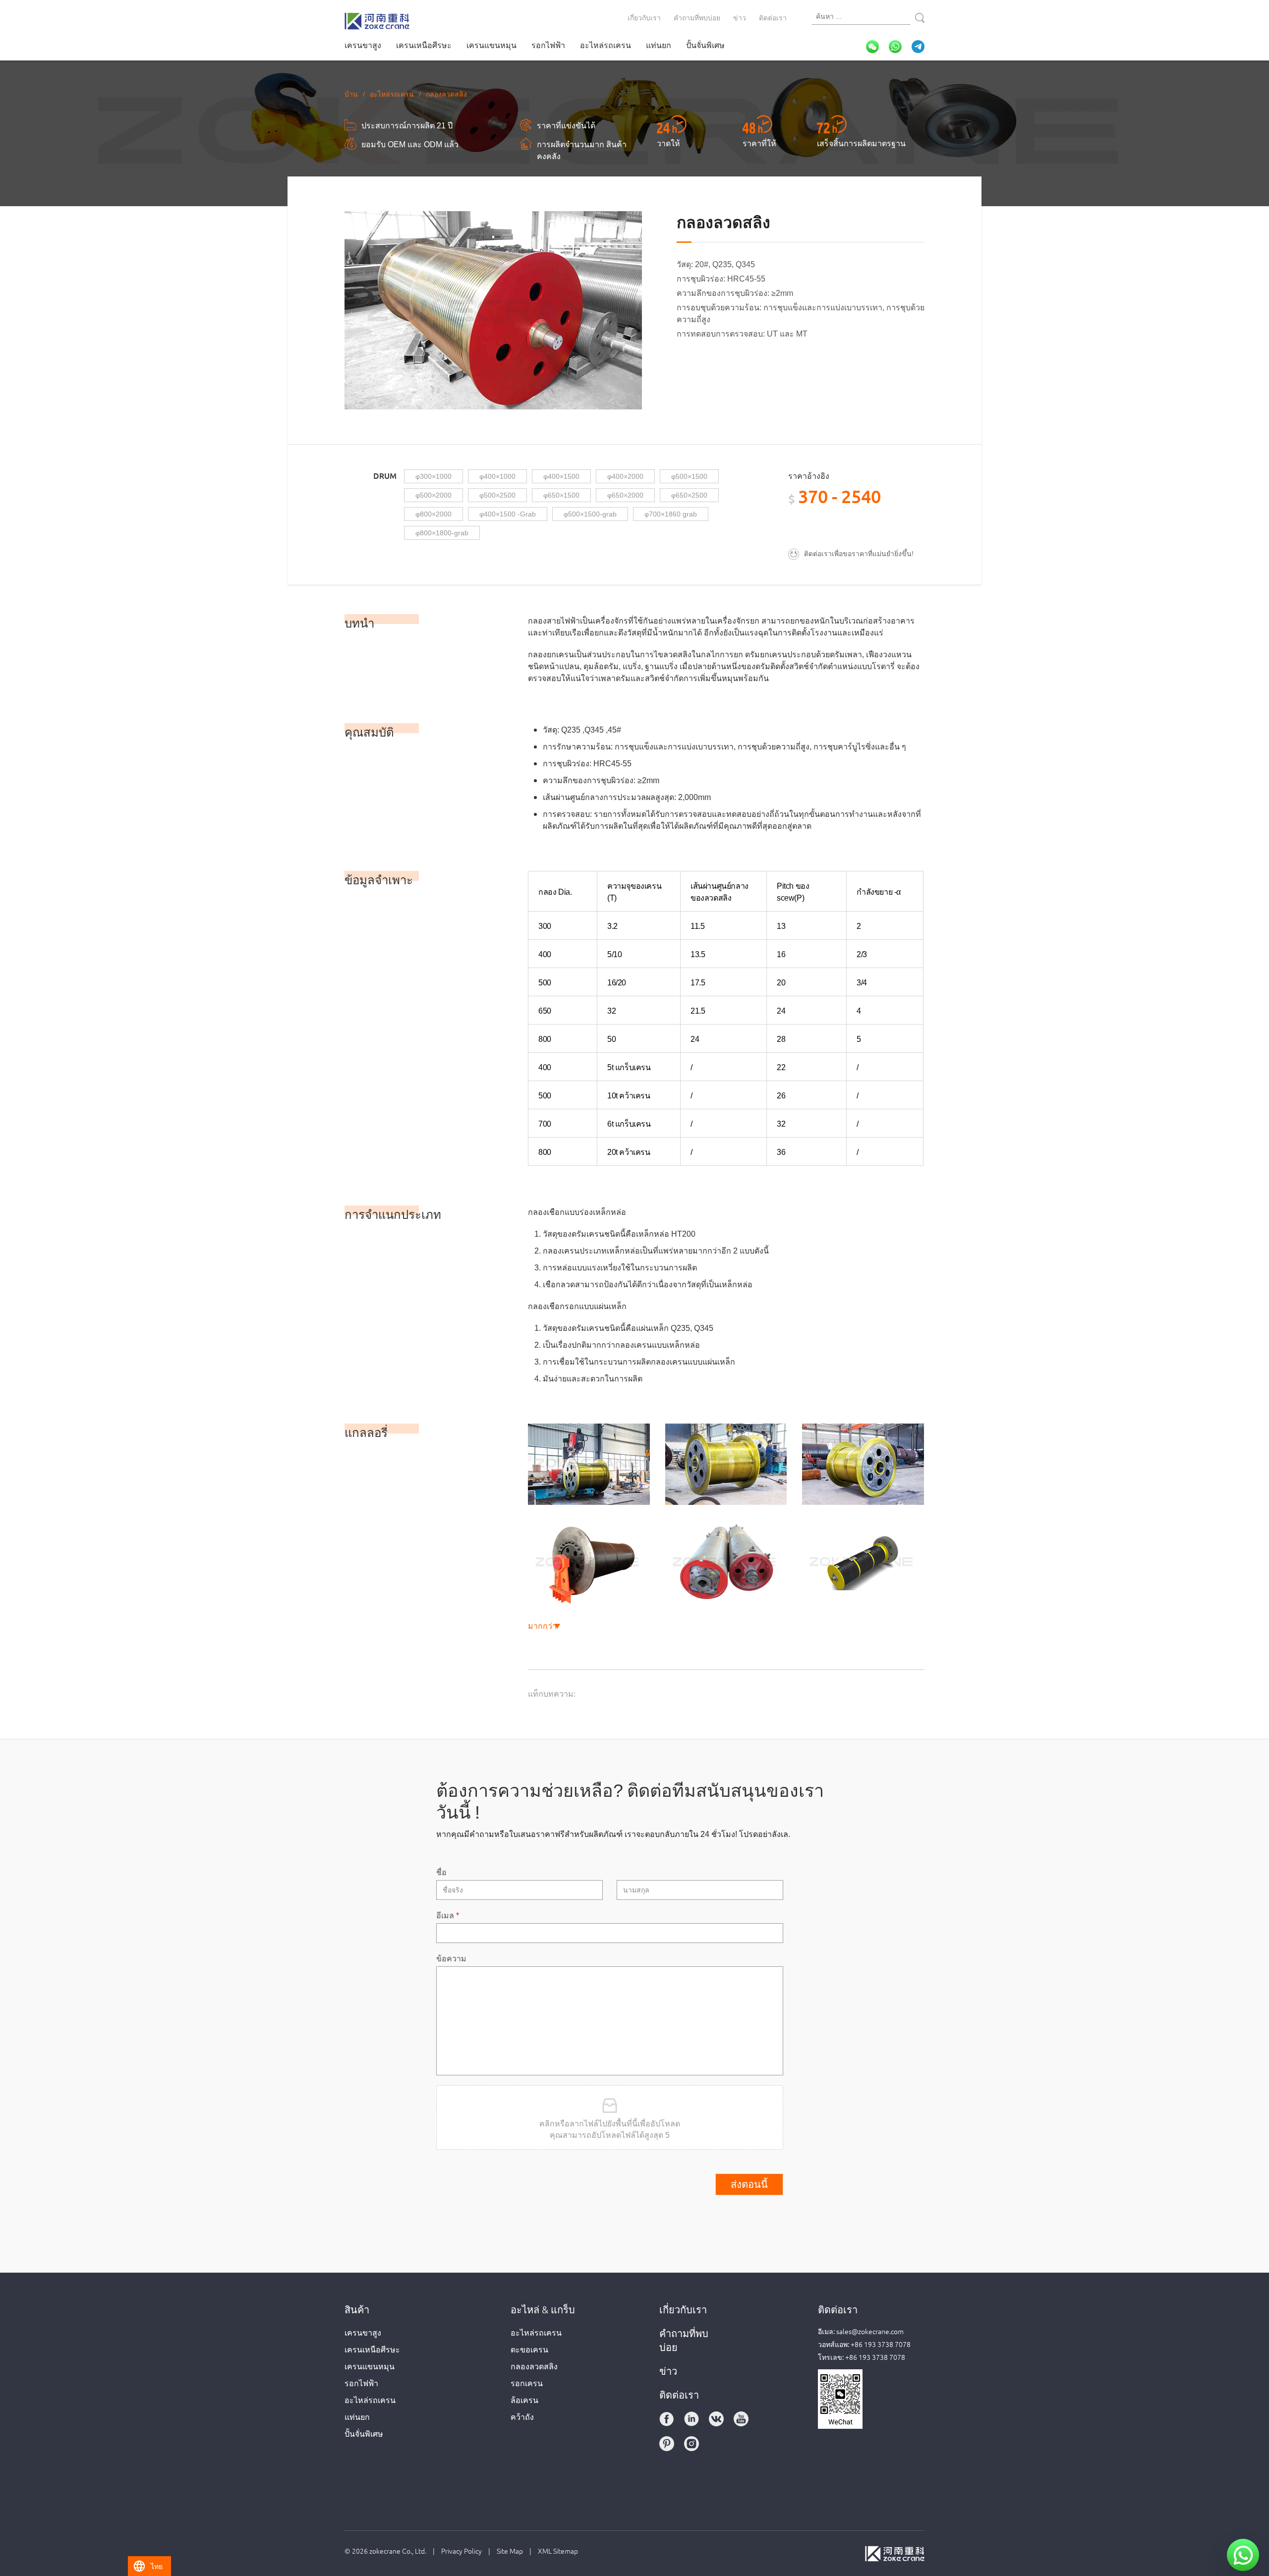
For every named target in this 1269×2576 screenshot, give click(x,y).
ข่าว (740, 17)
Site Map (510, 2551)
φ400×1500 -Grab (508, 514)
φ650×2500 (689, 495)
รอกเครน (527, 2383)
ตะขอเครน (529, 2349)
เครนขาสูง (363, 45)
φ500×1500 (689, 476)
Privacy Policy (461, 2551)
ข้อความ (451, 1958)
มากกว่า (542, 1625)
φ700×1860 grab (671, 514)
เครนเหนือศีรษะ (424, 45)
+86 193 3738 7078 (881, 2344)
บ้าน (351, 94)
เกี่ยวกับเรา (644, 17)
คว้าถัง (522, 2416)
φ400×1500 (561, 476)
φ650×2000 (625, 495)
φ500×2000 (433, 495)
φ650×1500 (561, 495)
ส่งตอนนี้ (749, 2184)
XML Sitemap (558, 2551)
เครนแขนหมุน (491, 45)
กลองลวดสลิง (534, 2366)
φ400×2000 (625, 476)
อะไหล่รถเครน (606, 45)
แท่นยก (659, 45)
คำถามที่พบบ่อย (697, 17)
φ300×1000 (433, 476)
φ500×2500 (497, 495)
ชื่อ (441, 1872)
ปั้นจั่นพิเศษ (705, 45)
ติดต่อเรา (773, 17)
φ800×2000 (433, 514)
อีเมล (448, 1915)
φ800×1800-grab (442, 533)
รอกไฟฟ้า (548, 45)
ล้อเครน (524, 2400)
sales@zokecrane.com (870, 2331)
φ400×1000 (497, 476)
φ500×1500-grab (590, 514)
